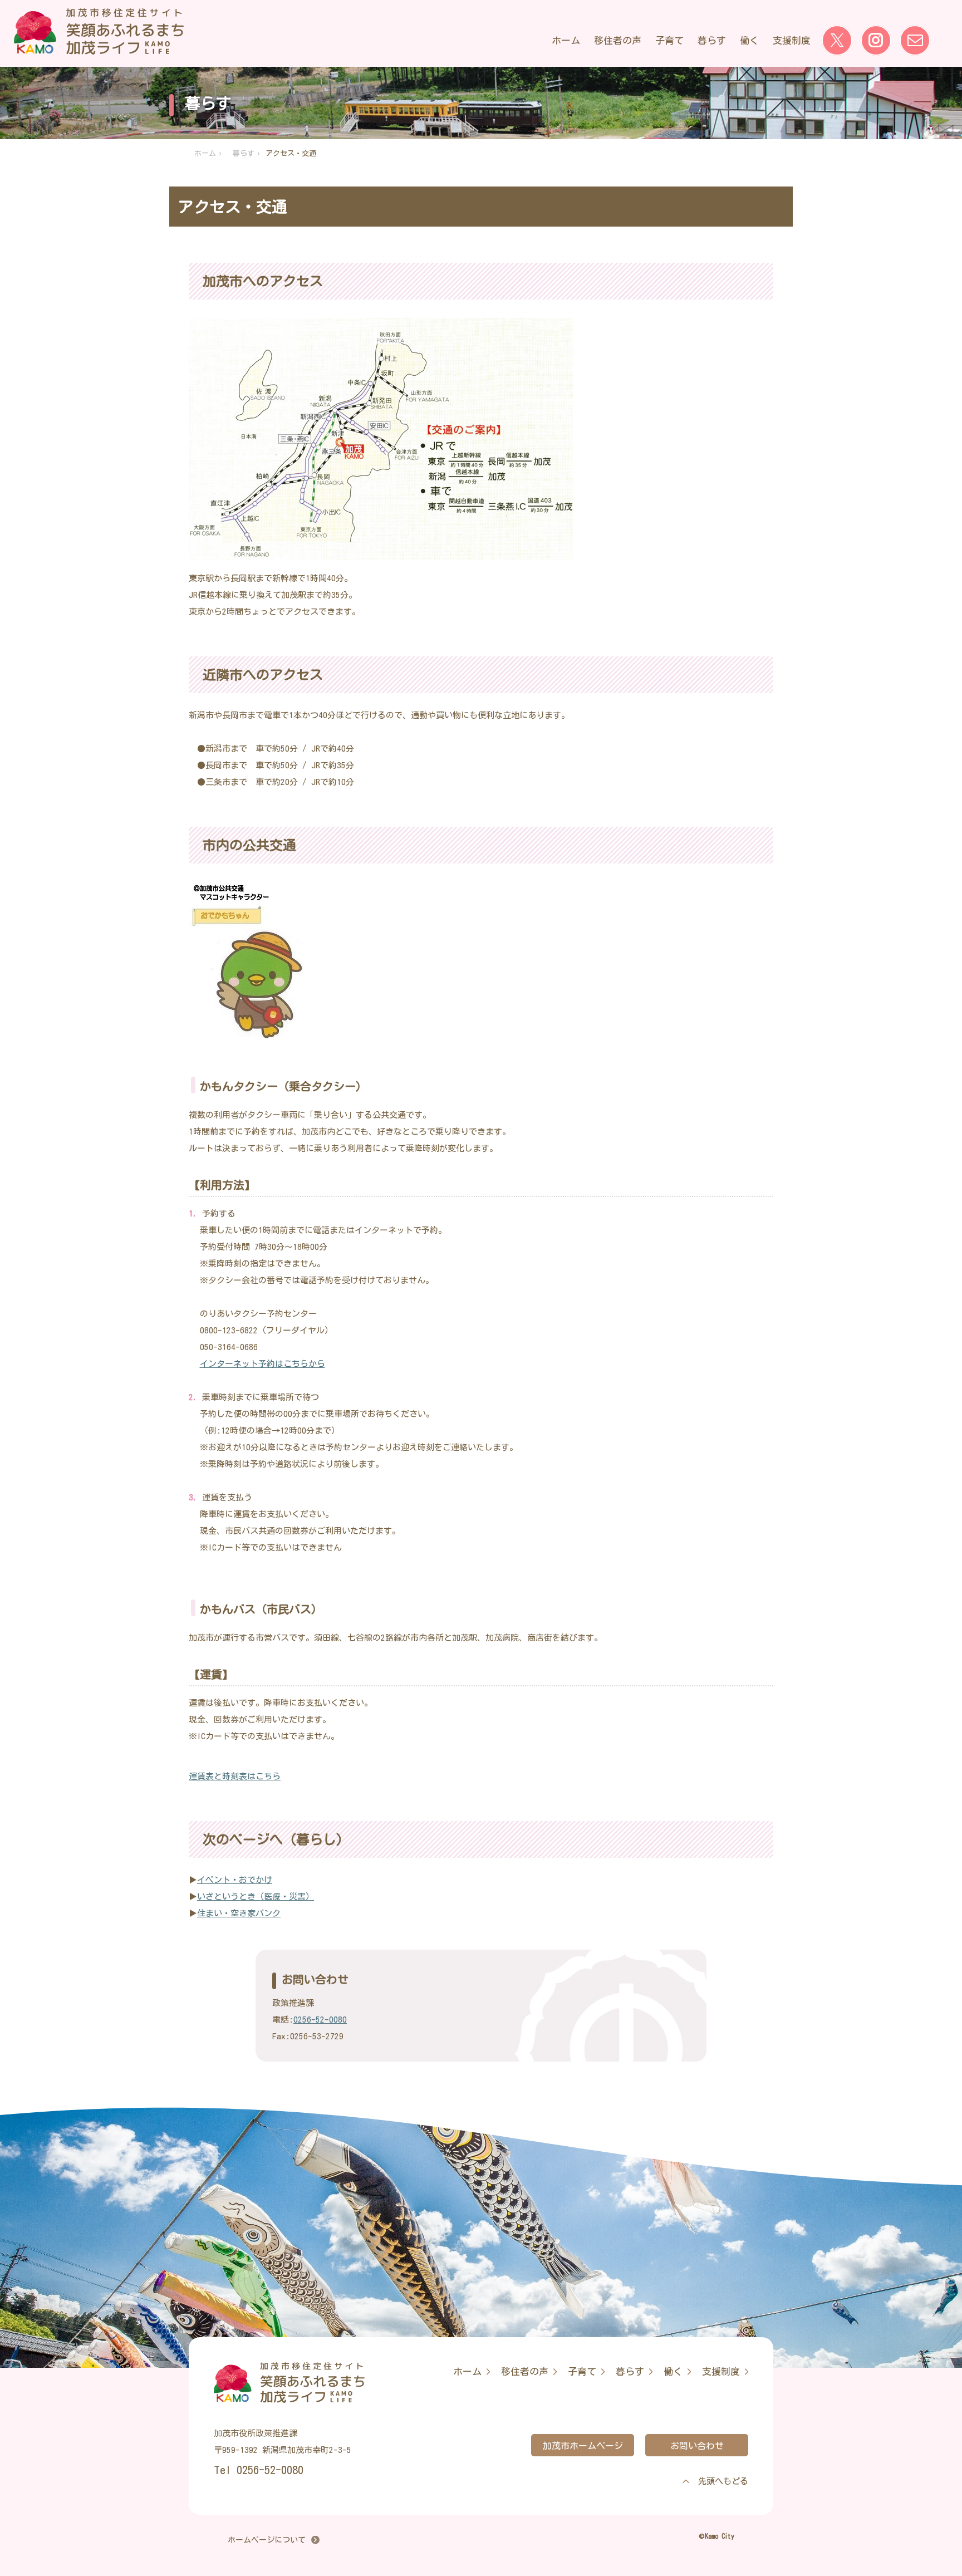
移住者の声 (618, 40)
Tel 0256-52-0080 (259, 2470)
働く (749, 40)
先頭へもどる (723, 2481)
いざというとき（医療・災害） (256, 1897)
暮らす (712, 40)
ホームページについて (267, 2540)
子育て (669, 40)
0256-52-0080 (320, 2020)
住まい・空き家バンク (239, 1913)
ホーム (566, 40)
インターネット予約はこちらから (262, 1364)
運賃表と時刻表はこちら (235, 1776)
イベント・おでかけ (235, 1880)
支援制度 (792, 40)
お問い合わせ (697, 2446)
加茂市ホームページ (583, 2446)
